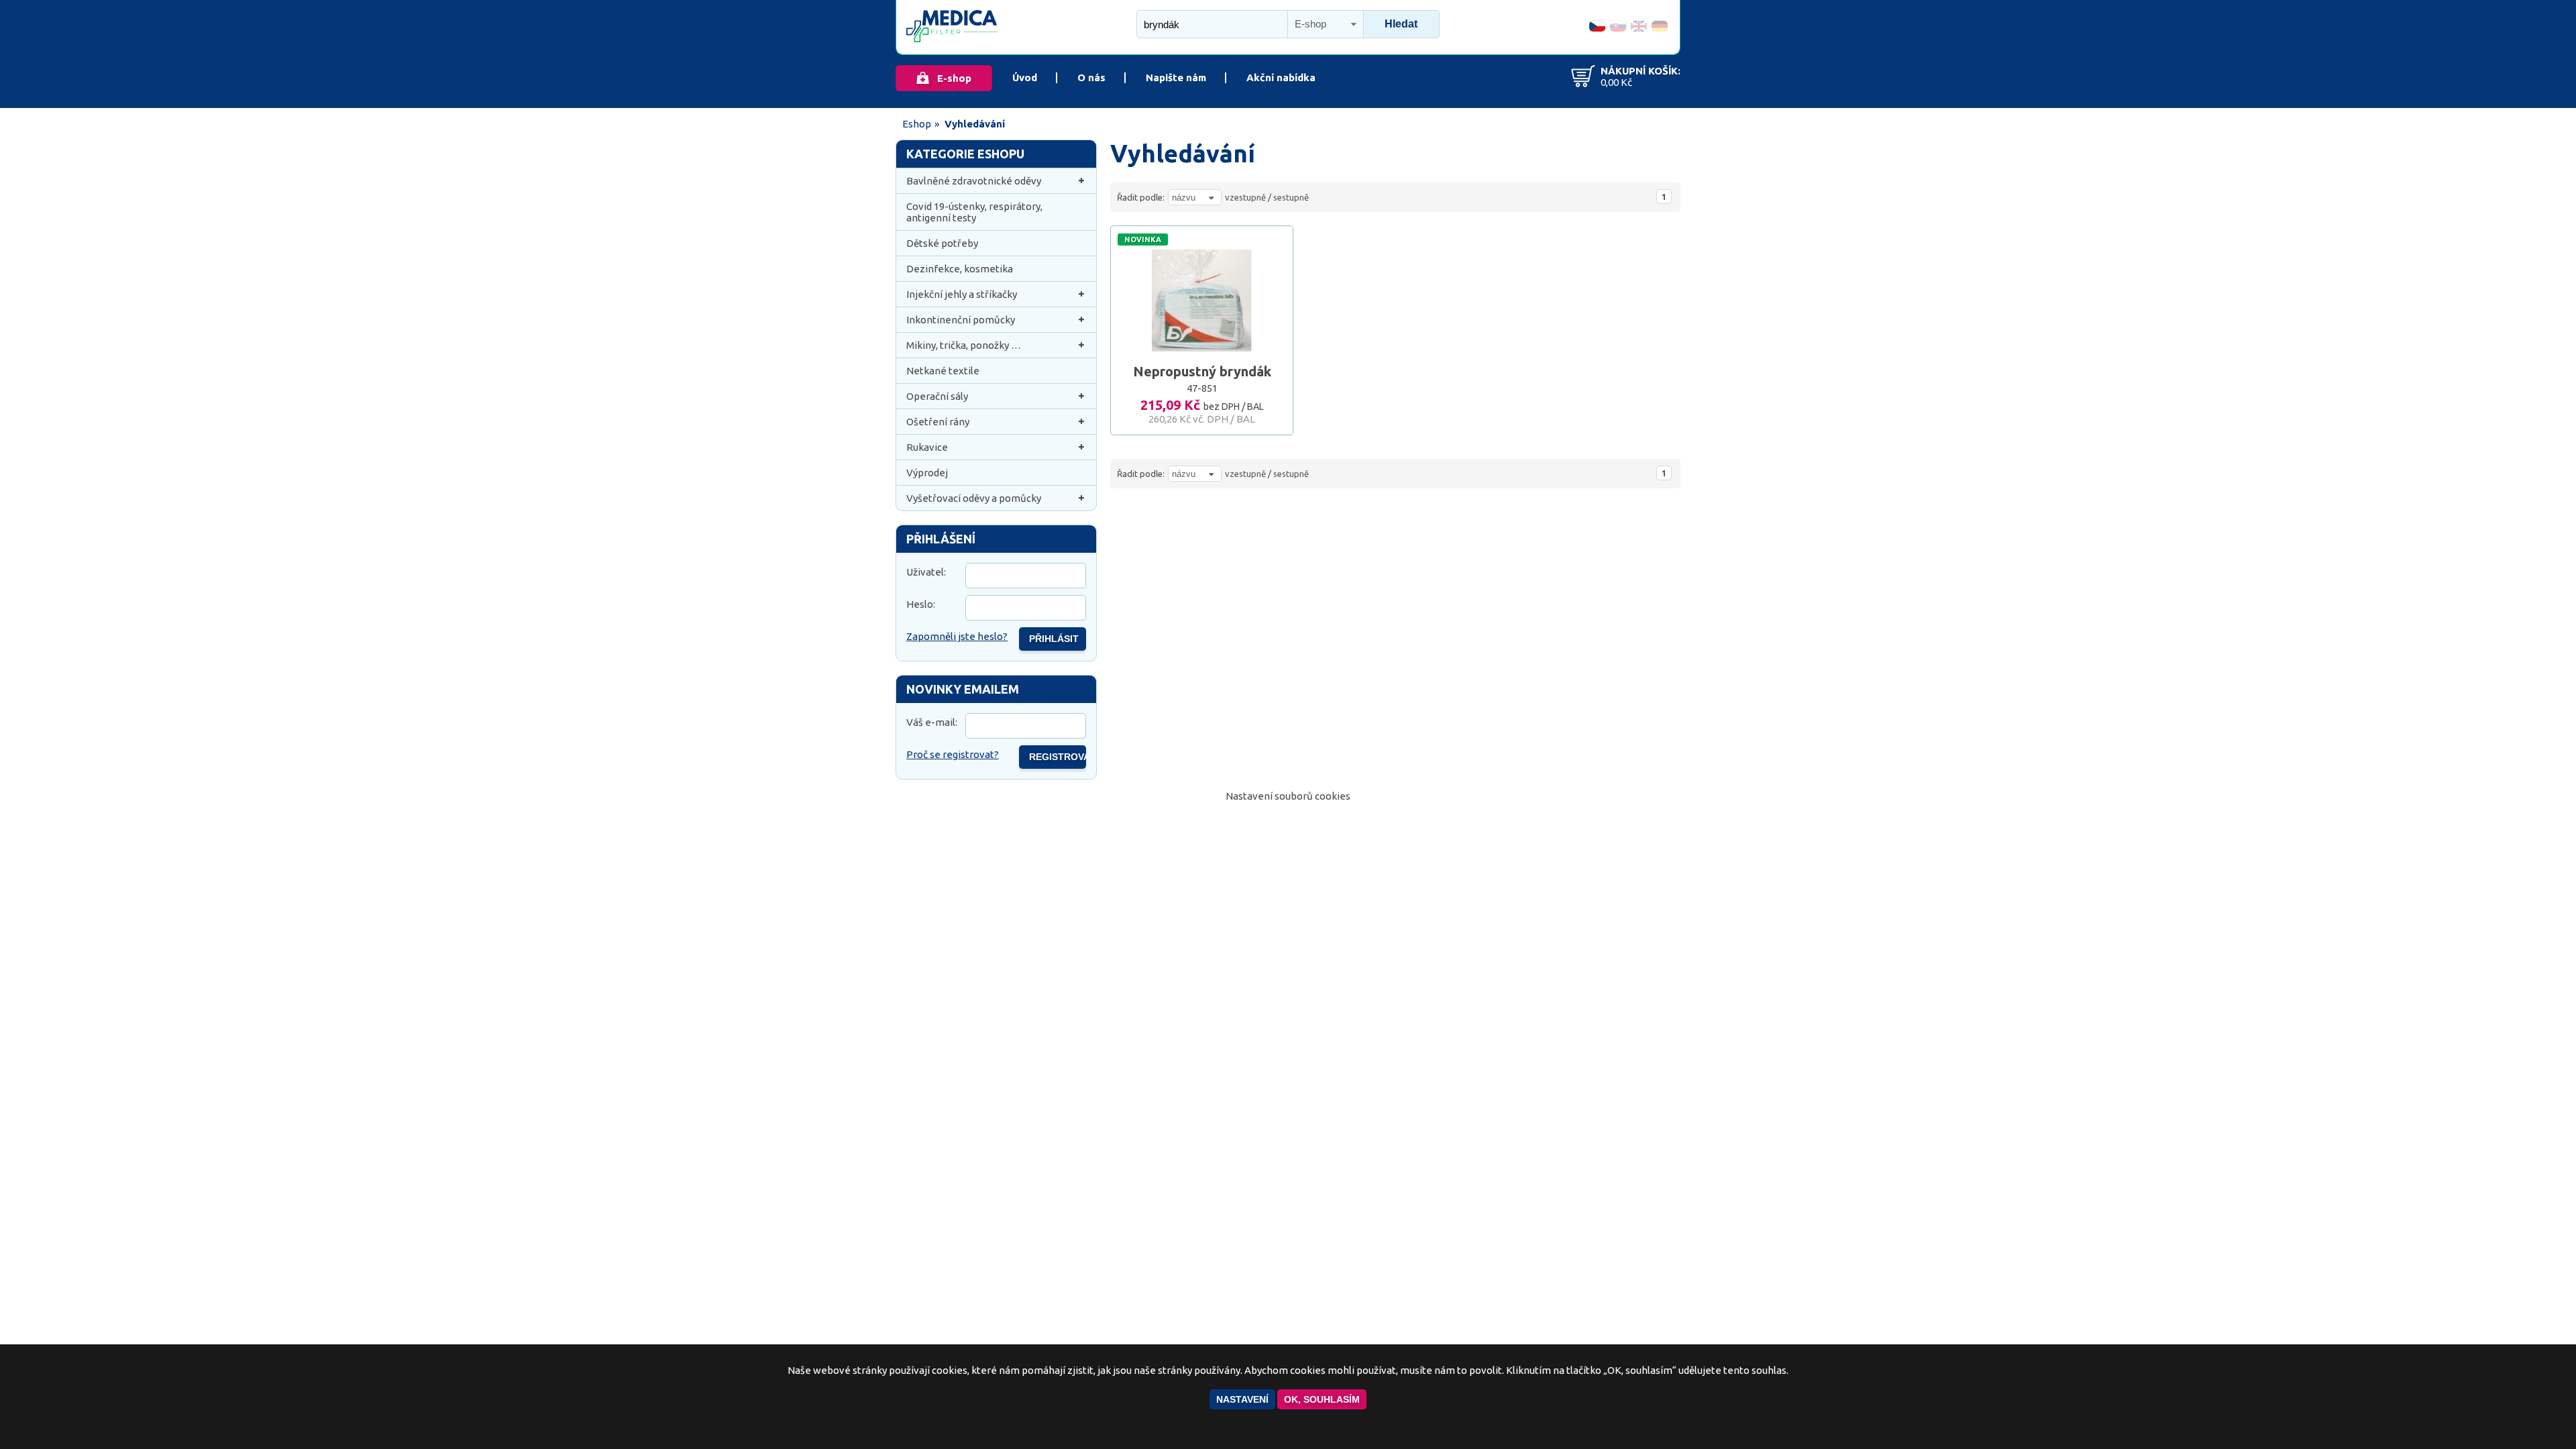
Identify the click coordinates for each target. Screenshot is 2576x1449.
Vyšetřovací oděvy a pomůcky (974, 498)
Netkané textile (943, 371)
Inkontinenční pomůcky (961, 320)
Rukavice (927, 447)
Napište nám (1176, 77)
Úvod (1025, 77)
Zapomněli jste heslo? (957, 636)
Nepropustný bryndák (1202, 371)
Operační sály (937, 396)
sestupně (1291, 197)
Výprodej (927, 473)
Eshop (917, 124)
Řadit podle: (1141, 197)
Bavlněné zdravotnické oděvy (974, 181)
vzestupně (1245, 197)
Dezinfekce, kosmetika (960, 269)
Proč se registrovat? (953, 754)
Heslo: (921, 604)
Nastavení (1242, 1399)
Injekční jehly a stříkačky (962, 294)
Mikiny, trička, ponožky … (964, 345)
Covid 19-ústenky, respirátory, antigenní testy (974, 212)
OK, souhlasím (1322, 1399)
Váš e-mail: (932, 722)
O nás (1091, 77)
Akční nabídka (1281, 77)
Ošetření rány (938, 422)
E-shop (954, 78)
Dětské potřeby (942, 243)
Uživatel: (926, 572)
